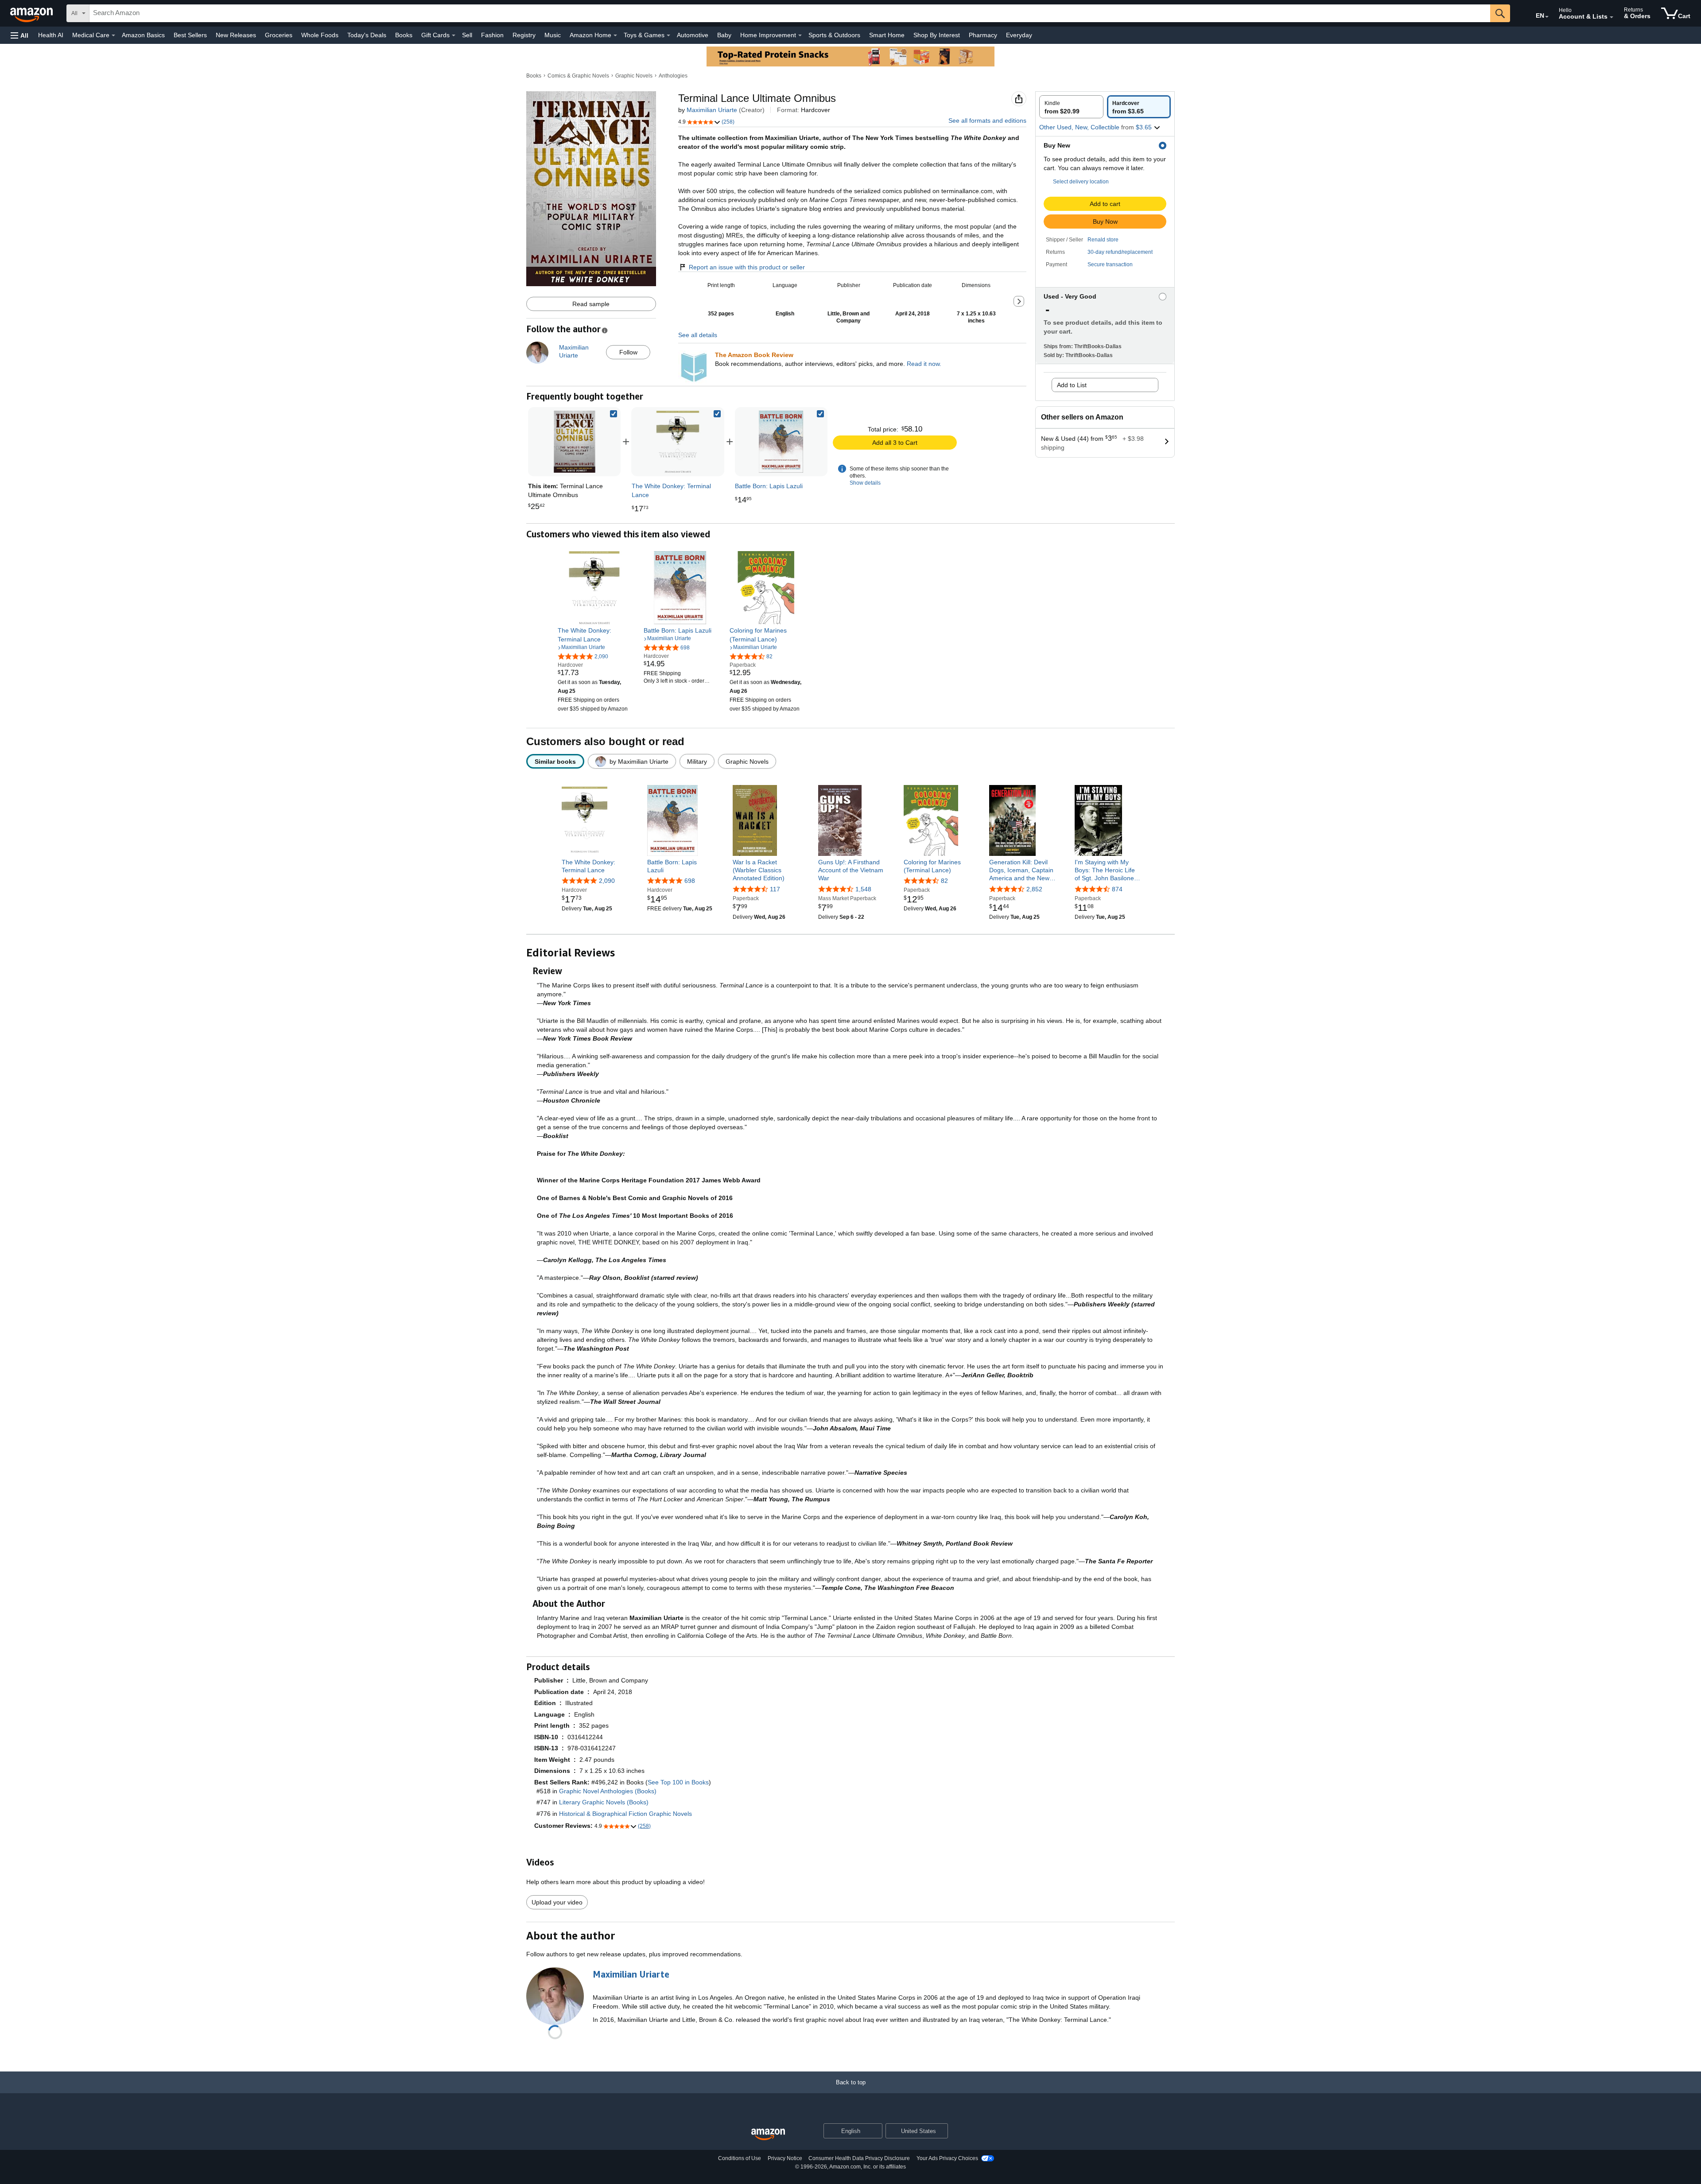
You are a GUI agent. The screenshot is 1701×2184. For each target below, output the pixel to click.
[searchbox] (790, 13)
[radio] (1071, 107)
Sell (467, 35)
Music (553, 35)
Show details (865, 483)
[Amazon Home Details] (615, 35)
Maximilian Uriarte (712, 110)
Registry (524, 35)
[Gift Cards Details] (454, 35)
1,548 (863, 889)
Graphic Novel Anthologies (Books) (608, 1791)
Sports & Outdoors (834, 35)
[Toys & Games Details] (668, 35)
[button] (19, 35)
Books (404, 35)
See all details (698, 335)
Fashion (492, 35)
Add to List (1072, 385)
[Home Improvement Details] (800, 35)
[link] (678, 442)
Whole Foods (320, 35)
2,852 (1034, 889)
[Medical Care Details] (113, 35)
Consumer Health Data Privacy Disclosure (859, 2158)
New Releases (236, 35)
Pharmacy (983, 35)
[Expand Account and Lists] (1612, 17)
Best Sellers (190, 35)
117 (775, 889)
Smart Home (887, 35)
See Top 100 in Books (678, 1782)
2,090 (607, 881)
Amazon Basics (143, 35)
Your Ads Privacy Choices (947, 2158)
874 (1117, 889)
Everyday (1019, 35)
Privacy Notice (785, 2158)
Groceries (279, 35)
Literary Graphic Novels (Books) (604, 1802)
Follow (628, 352)
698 (690, 881)
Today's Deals (367, 35)
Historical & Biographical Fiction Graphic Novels (625, 1814)
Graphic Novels (634, 76)
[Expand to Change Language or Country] (1547, 17)
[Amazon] (32, 13)
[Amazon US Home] (768, 2135)
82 (944, 881)
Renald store (1103, 240)
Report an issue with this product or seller (747, 267)
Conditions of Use (740, 2158)
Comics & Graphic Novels (578, 76)
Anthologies (673, 76)
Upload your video (557, 1902)
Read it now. (924, 364)
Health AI (51, 35)
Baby (724, 35)
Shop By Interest (937, 35)
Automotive (693, 35)
